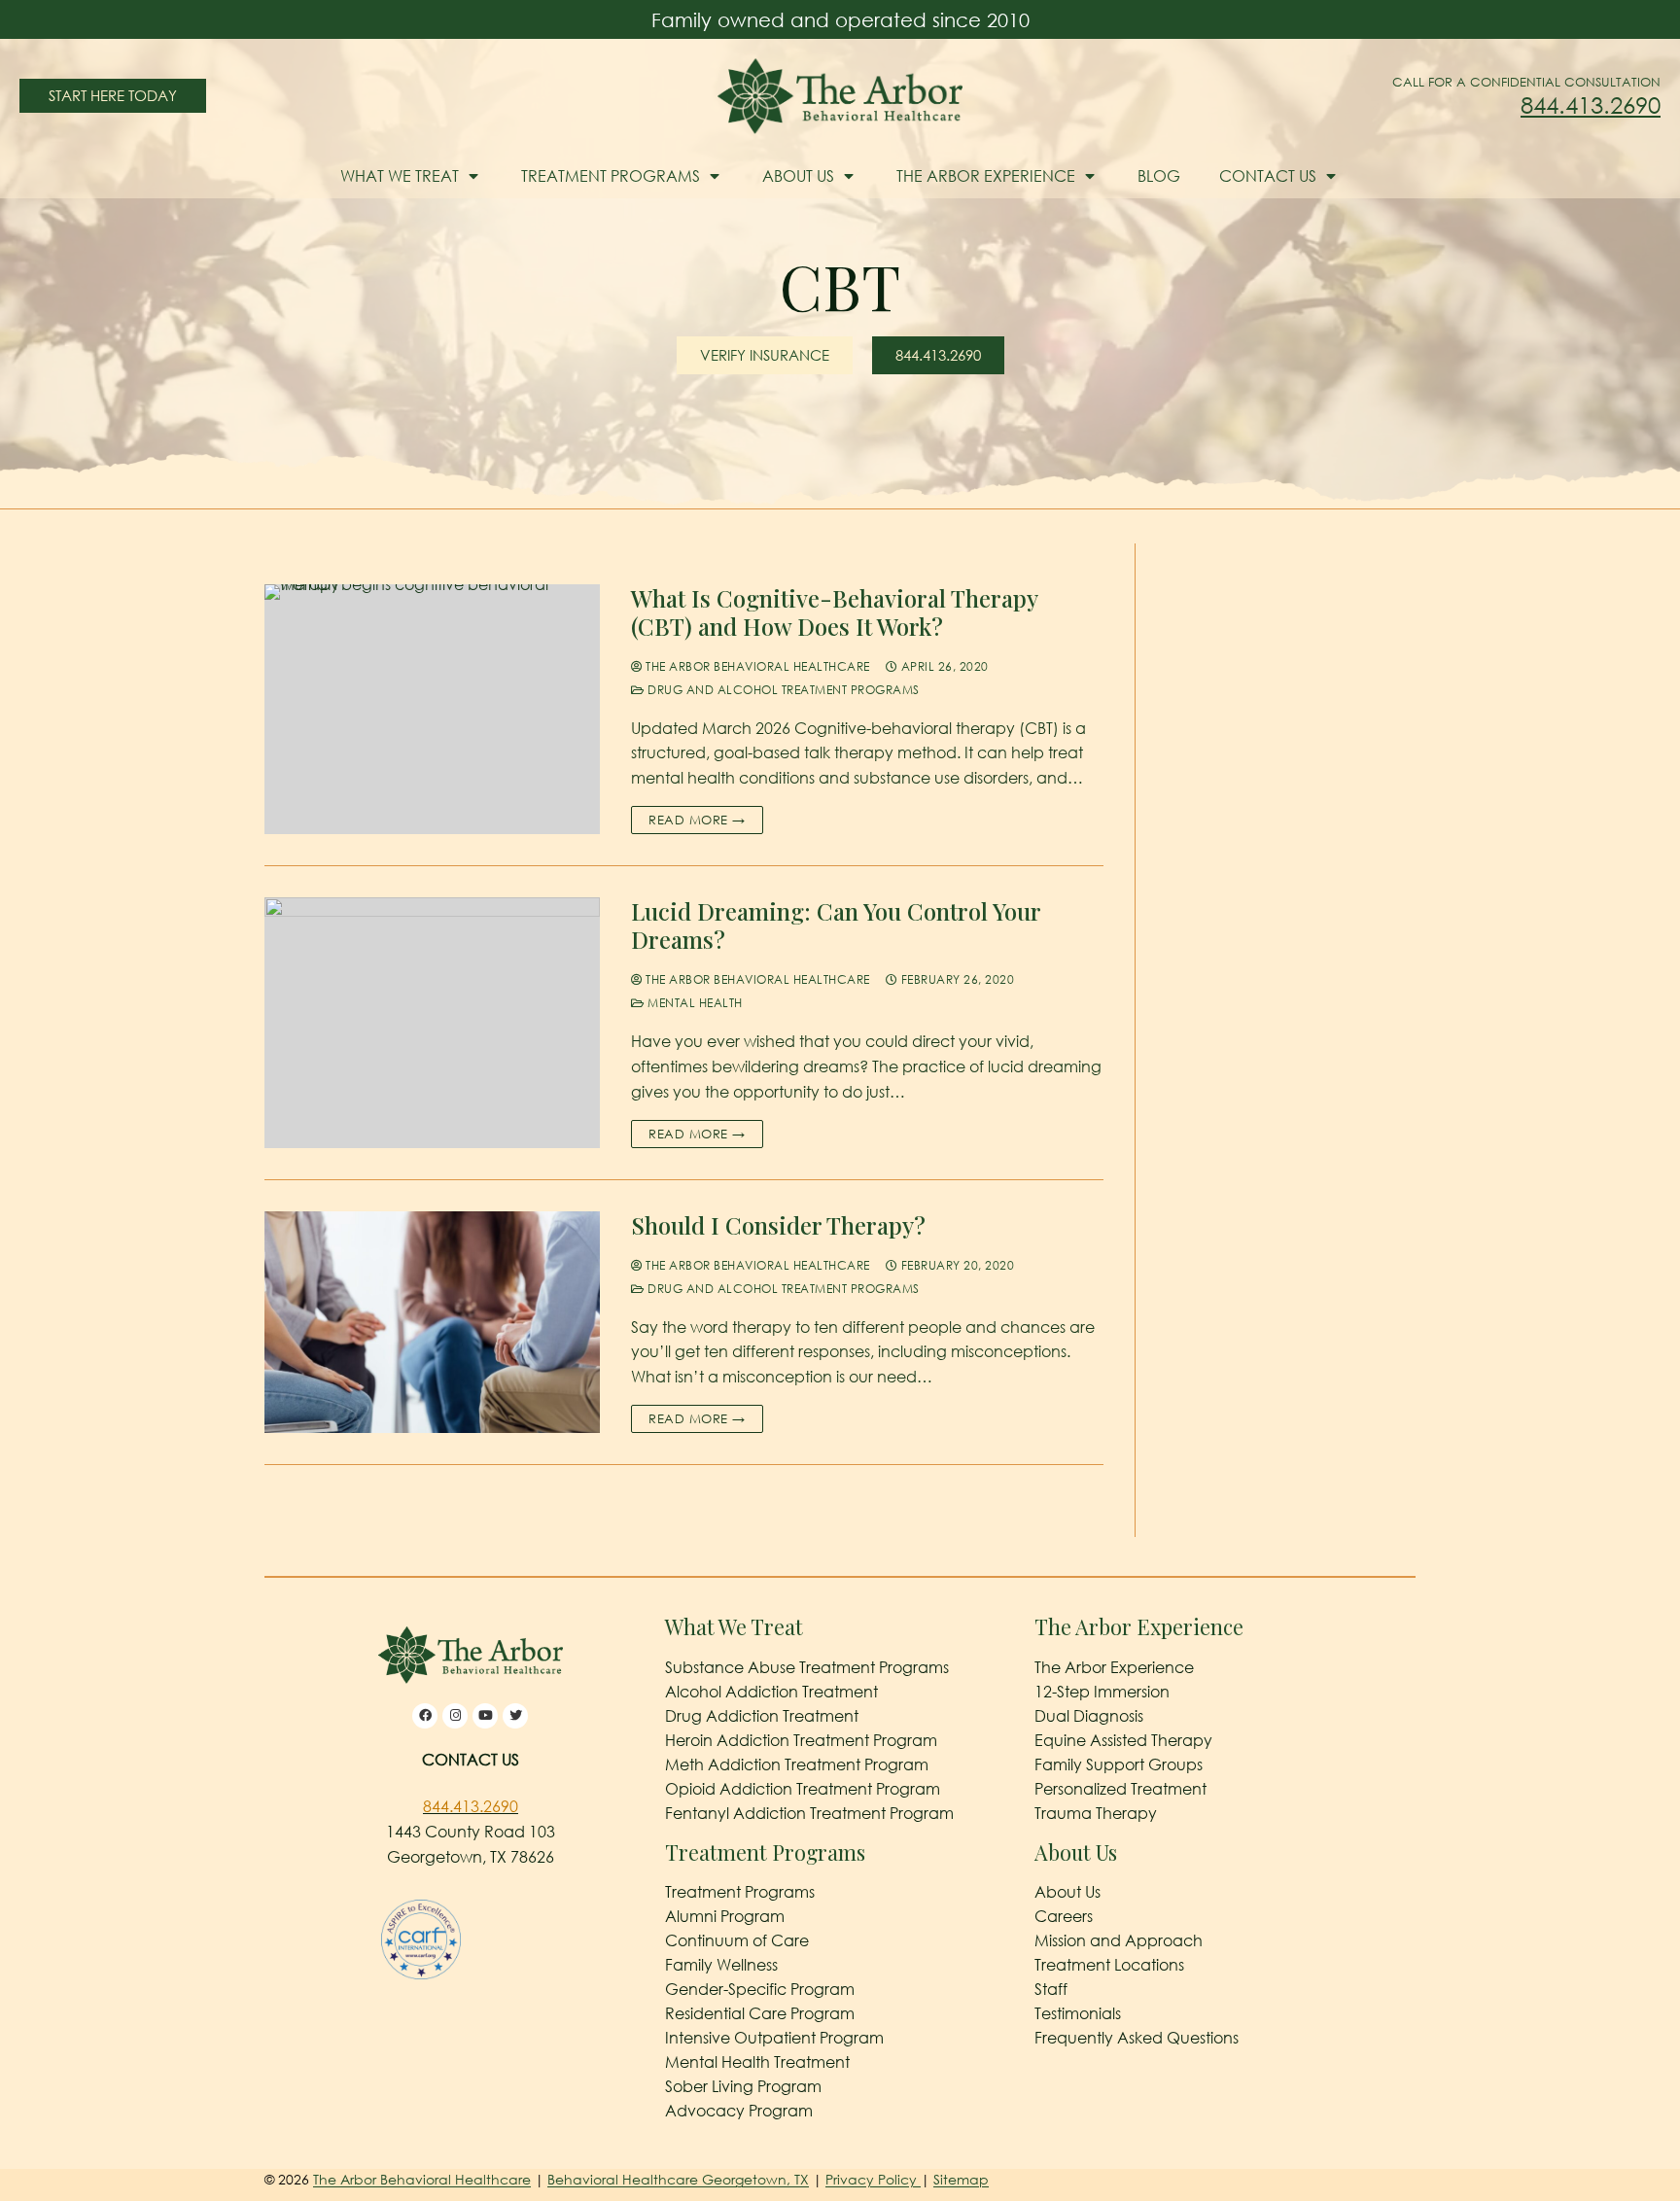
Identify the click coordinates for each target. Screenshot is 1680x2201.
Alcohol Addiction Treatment (771, 1692)
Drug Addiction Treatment (762, 1716)
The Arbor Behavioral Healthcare (756, 666)
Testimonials (1078, 2013)
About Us (798, 176)
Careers (1064, 1916)
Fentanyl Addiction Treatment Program (809, 1813)
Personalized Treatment (1120, 1789)
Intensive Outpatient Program (774, 2038)
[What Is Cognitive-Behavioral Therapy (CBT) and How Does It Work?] (432, 710)
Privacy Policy (873, 2179)
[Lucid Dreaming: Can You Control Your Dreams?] (432, 1023)
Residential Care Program (760, 2013)
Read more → (697, 820)
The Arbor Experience (986, 176)
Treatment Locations (1109, 1965)
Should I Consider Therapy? (778, 1225)
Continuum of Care (737, 1940)
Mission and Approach (1119, 1940)
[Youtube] (485, 1716)
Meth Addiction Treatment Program (797, 1764)
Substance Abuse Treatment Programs (807, 1667)
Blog (1159, 176)
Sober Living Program (743, 2086)
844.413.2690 (1591, 105)
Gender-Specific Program (760, 1989)
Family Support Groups (1119, 1764)
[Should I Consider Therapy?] (432, 1322)
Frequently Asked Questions (1137, 2038)
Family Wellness (721, 1965)
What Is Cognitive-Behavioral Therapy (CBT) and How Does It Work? (834, 612)
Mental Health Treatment (757, 2062)
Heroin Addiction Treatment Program (801, 1740)
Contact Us (1268, 176)
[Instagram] (455, 1716)
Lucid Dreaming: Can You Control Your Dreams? (836, 926)
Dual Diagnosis (1089, 1716)
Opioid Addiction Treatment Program (803, 1789)
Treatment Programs (611, 176)
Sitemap (961, 2179)
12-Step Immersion (1102, 1692)
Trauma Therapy (1096, 1813)
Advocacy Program (739, 2111)
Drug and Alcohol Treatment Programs (782, 690)
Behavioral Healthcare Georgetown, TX (678, 2179)
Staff (1051, 1989)
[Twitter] (515, 1716)
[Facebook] (425, 1716)
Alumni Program (725, 1916)
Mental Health (694, 1003)
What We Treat (400, 176)
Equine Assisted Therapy (1123, 1740)
